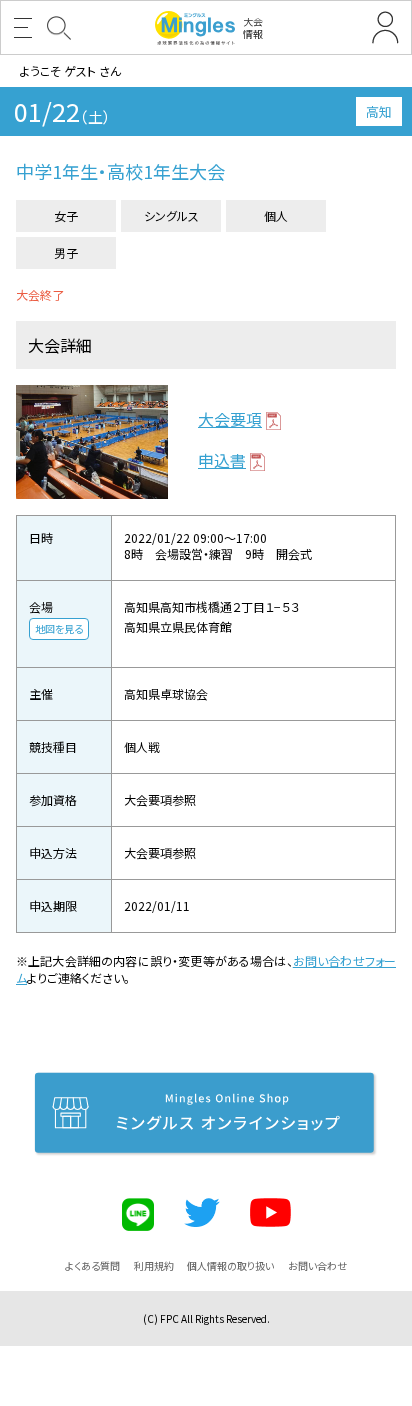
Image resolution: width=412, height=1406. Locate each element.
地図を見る (59, 628)
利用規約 (154, 1265)
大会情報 (253, 27)
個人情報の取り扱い (230, 1265)
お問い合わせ (317, 1265)
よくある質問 (92, 1265)
